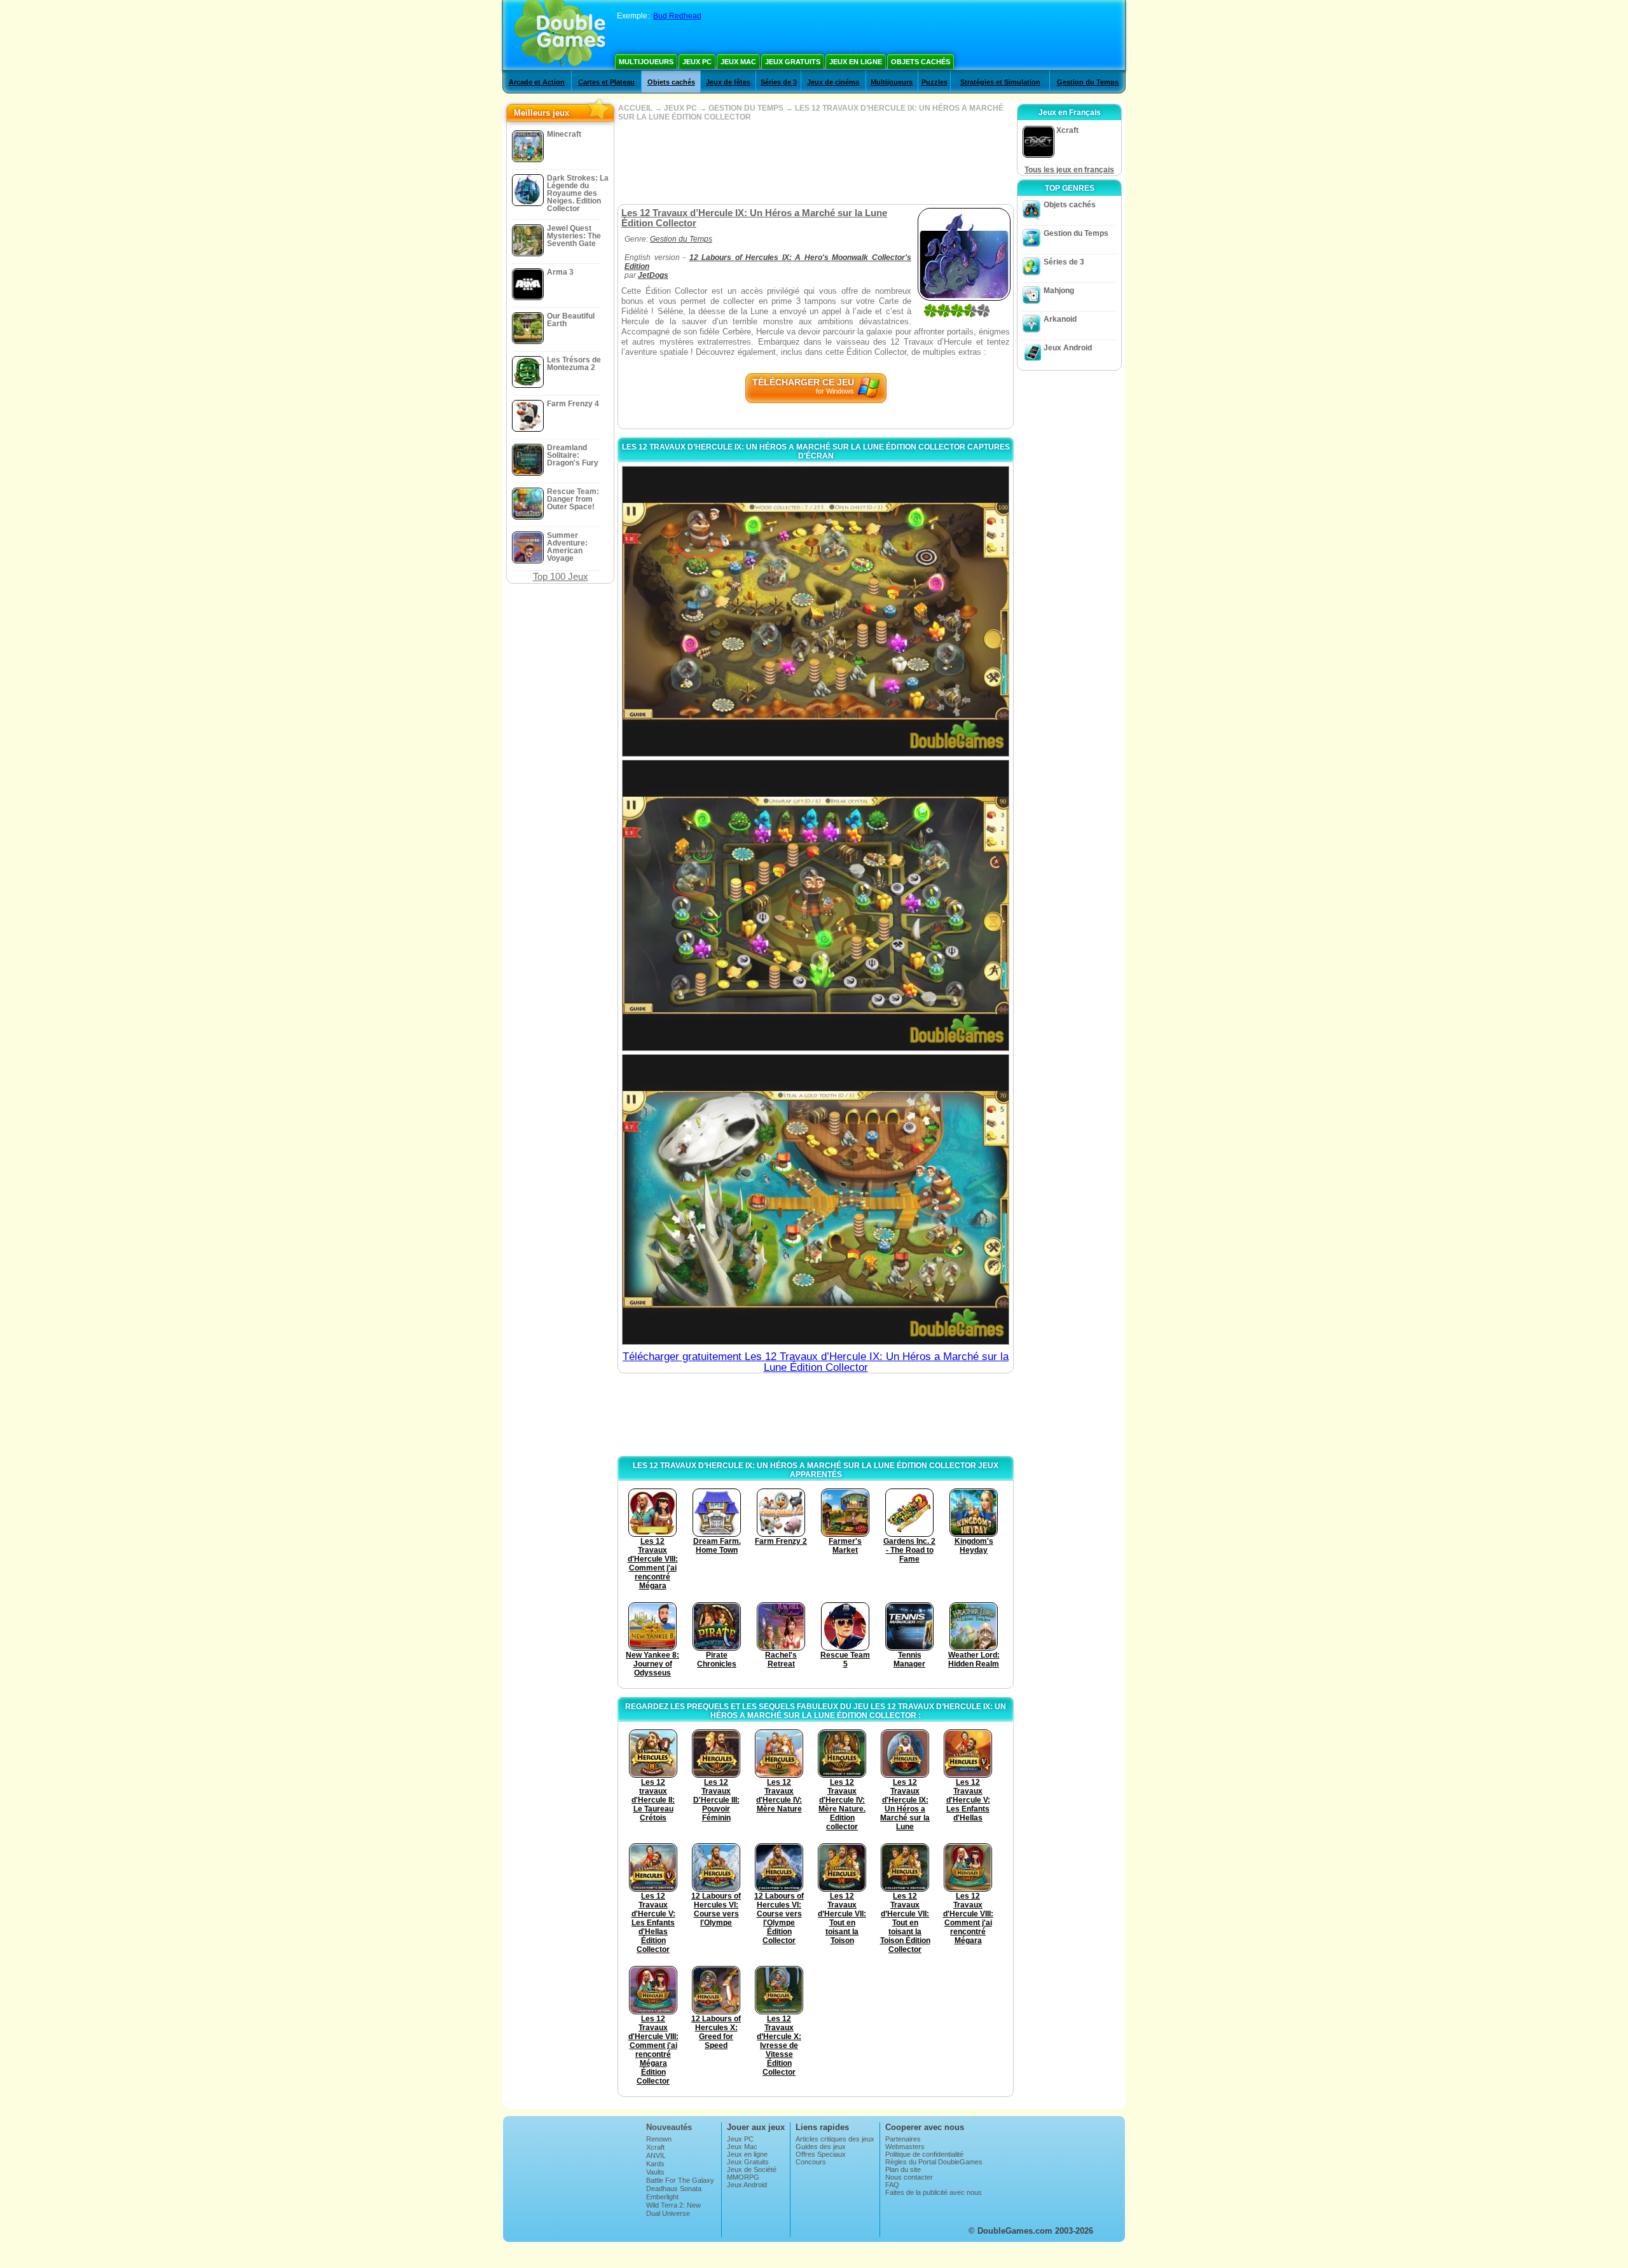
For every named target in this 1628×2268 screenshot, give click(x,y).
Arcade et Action (537, 82)
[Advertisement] (815, 163)
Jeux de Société (752, 2169)
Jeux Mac (738, 62)
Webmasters (905, 2147)
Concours (811, 2162)
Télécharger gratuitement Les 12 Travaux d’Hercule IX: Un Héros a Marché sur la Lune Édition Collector (816, 1362)
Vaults (655, 2172)
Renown (659, 2139)
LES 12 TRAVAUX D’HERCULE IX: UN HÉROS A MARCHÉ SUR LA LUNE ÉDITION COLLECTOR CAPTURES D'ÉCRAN (816, 451)
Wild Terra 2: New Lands (673, 2209)
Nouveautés (669, 2127)
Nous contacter (909, 2177)
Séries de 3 (779, 82)
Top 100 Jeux (561, 576)
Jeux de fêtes (728, 82)
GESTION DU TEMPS (746, 108)
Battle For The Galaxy (680, 2180)
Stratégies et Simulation (1000, 82)
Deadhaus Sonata (674, 2189)
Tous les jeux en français (1069, 170)
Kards (655, 2164)
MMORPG (743, 2177)
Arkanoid (1060, 319)
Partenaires (903, 2139)
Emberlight (662, 2197)
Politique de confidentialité (924, 2154)
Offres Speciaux (821, 2154)
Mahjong (1059, 291)
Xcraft (655, 2147)
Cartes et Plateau (606, 82)
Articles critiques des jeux (835, 2139)
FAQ (892, 2185)
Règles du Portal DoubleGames (934, 2162)
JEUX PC (680, 108)
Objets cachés (921, 62)
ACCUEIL (635, 108)
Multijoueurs (646, 62)
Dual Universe (668, 2213)
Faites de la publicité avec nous (934, 2192)
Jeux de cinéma (833, 82)
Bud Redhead (677, 16)
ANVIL (656, 2155)
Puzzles (935, 82)
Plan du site (903, 2169)
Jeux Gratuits (793, 62)
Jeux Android (1068, 348)
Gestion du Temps (1088, 82)
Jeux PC (697, 62)
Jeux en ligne (856, 62)
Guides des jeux (821, 2147)
